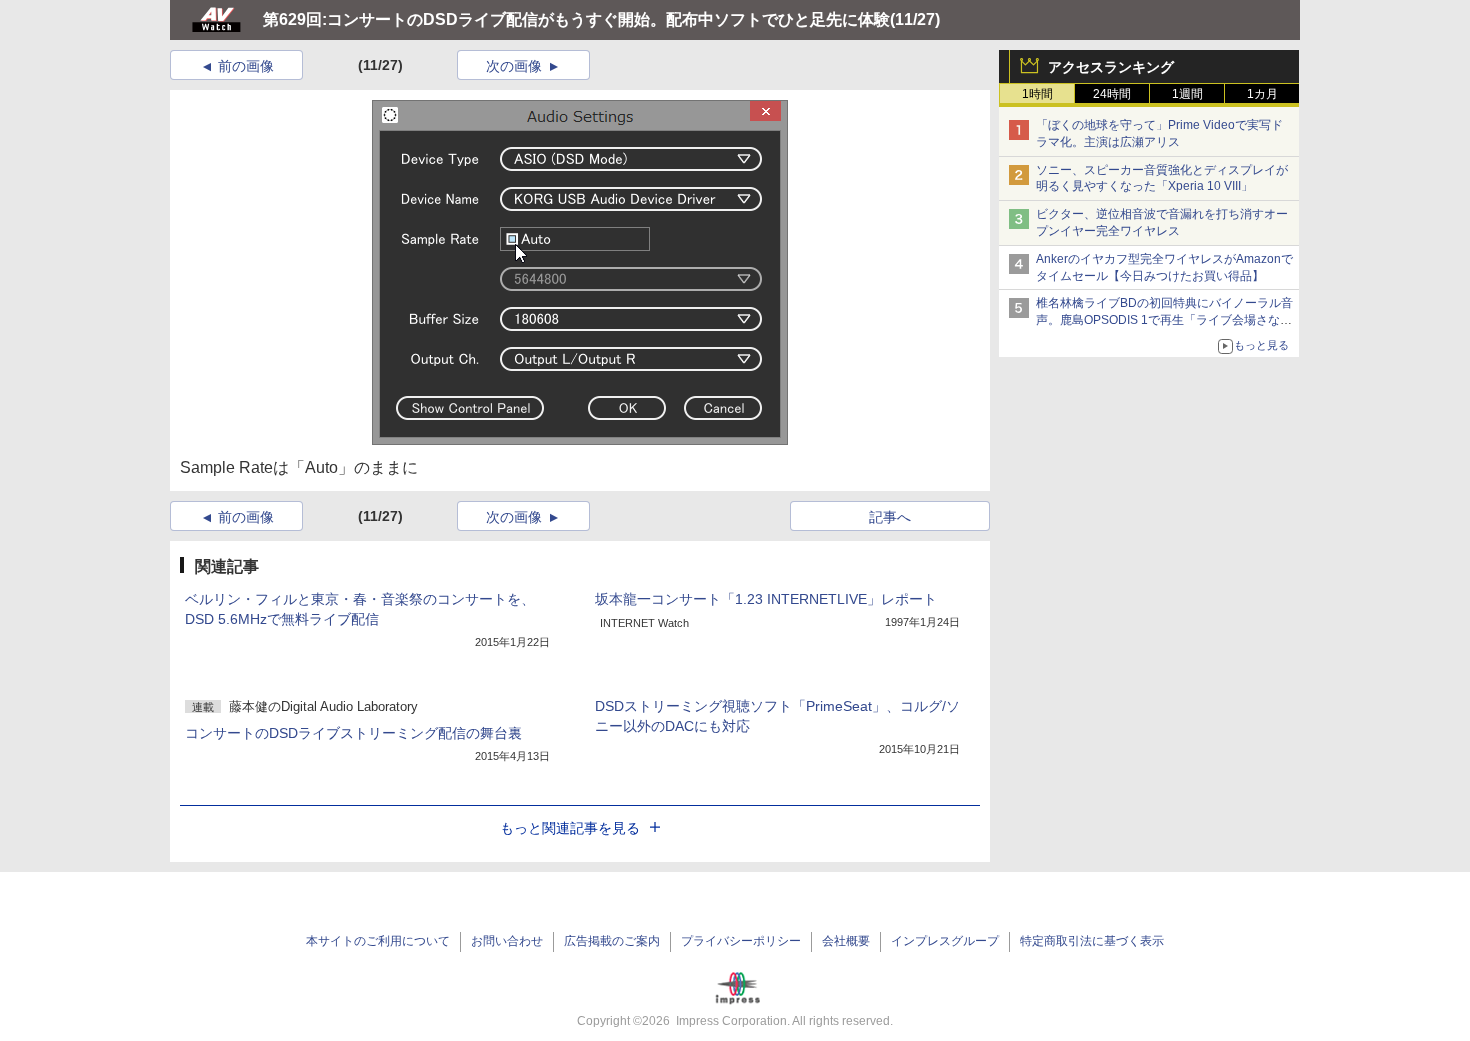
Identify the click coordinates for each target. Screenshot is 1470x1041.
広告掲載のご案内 (612, 941)
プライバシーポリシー (741, 941)
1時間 (1037, 94)
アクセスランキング (1111, 67)
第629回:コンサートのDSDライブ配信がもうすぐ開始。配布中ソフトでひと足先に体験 (576, 19)
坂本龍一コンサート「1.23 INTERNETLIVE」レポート (766, 599)
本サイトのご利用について (378, 941)
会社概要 (846, 941)
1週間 (1187, 94)
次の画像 (514, 66)
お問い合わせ (507, 941)
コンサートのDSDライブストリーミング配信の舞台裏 (353, 733)
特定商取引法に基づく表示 (1092, 941)
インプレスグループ (945, 941)
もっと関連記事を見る (570, 828)
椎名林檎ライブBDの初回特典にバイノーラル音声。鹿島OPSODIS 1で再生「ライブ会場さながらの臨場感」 (1164, 320)
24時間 (1112, 94)
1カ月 (1262, 94)
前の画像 (246, 66)
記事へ (890, 517)
